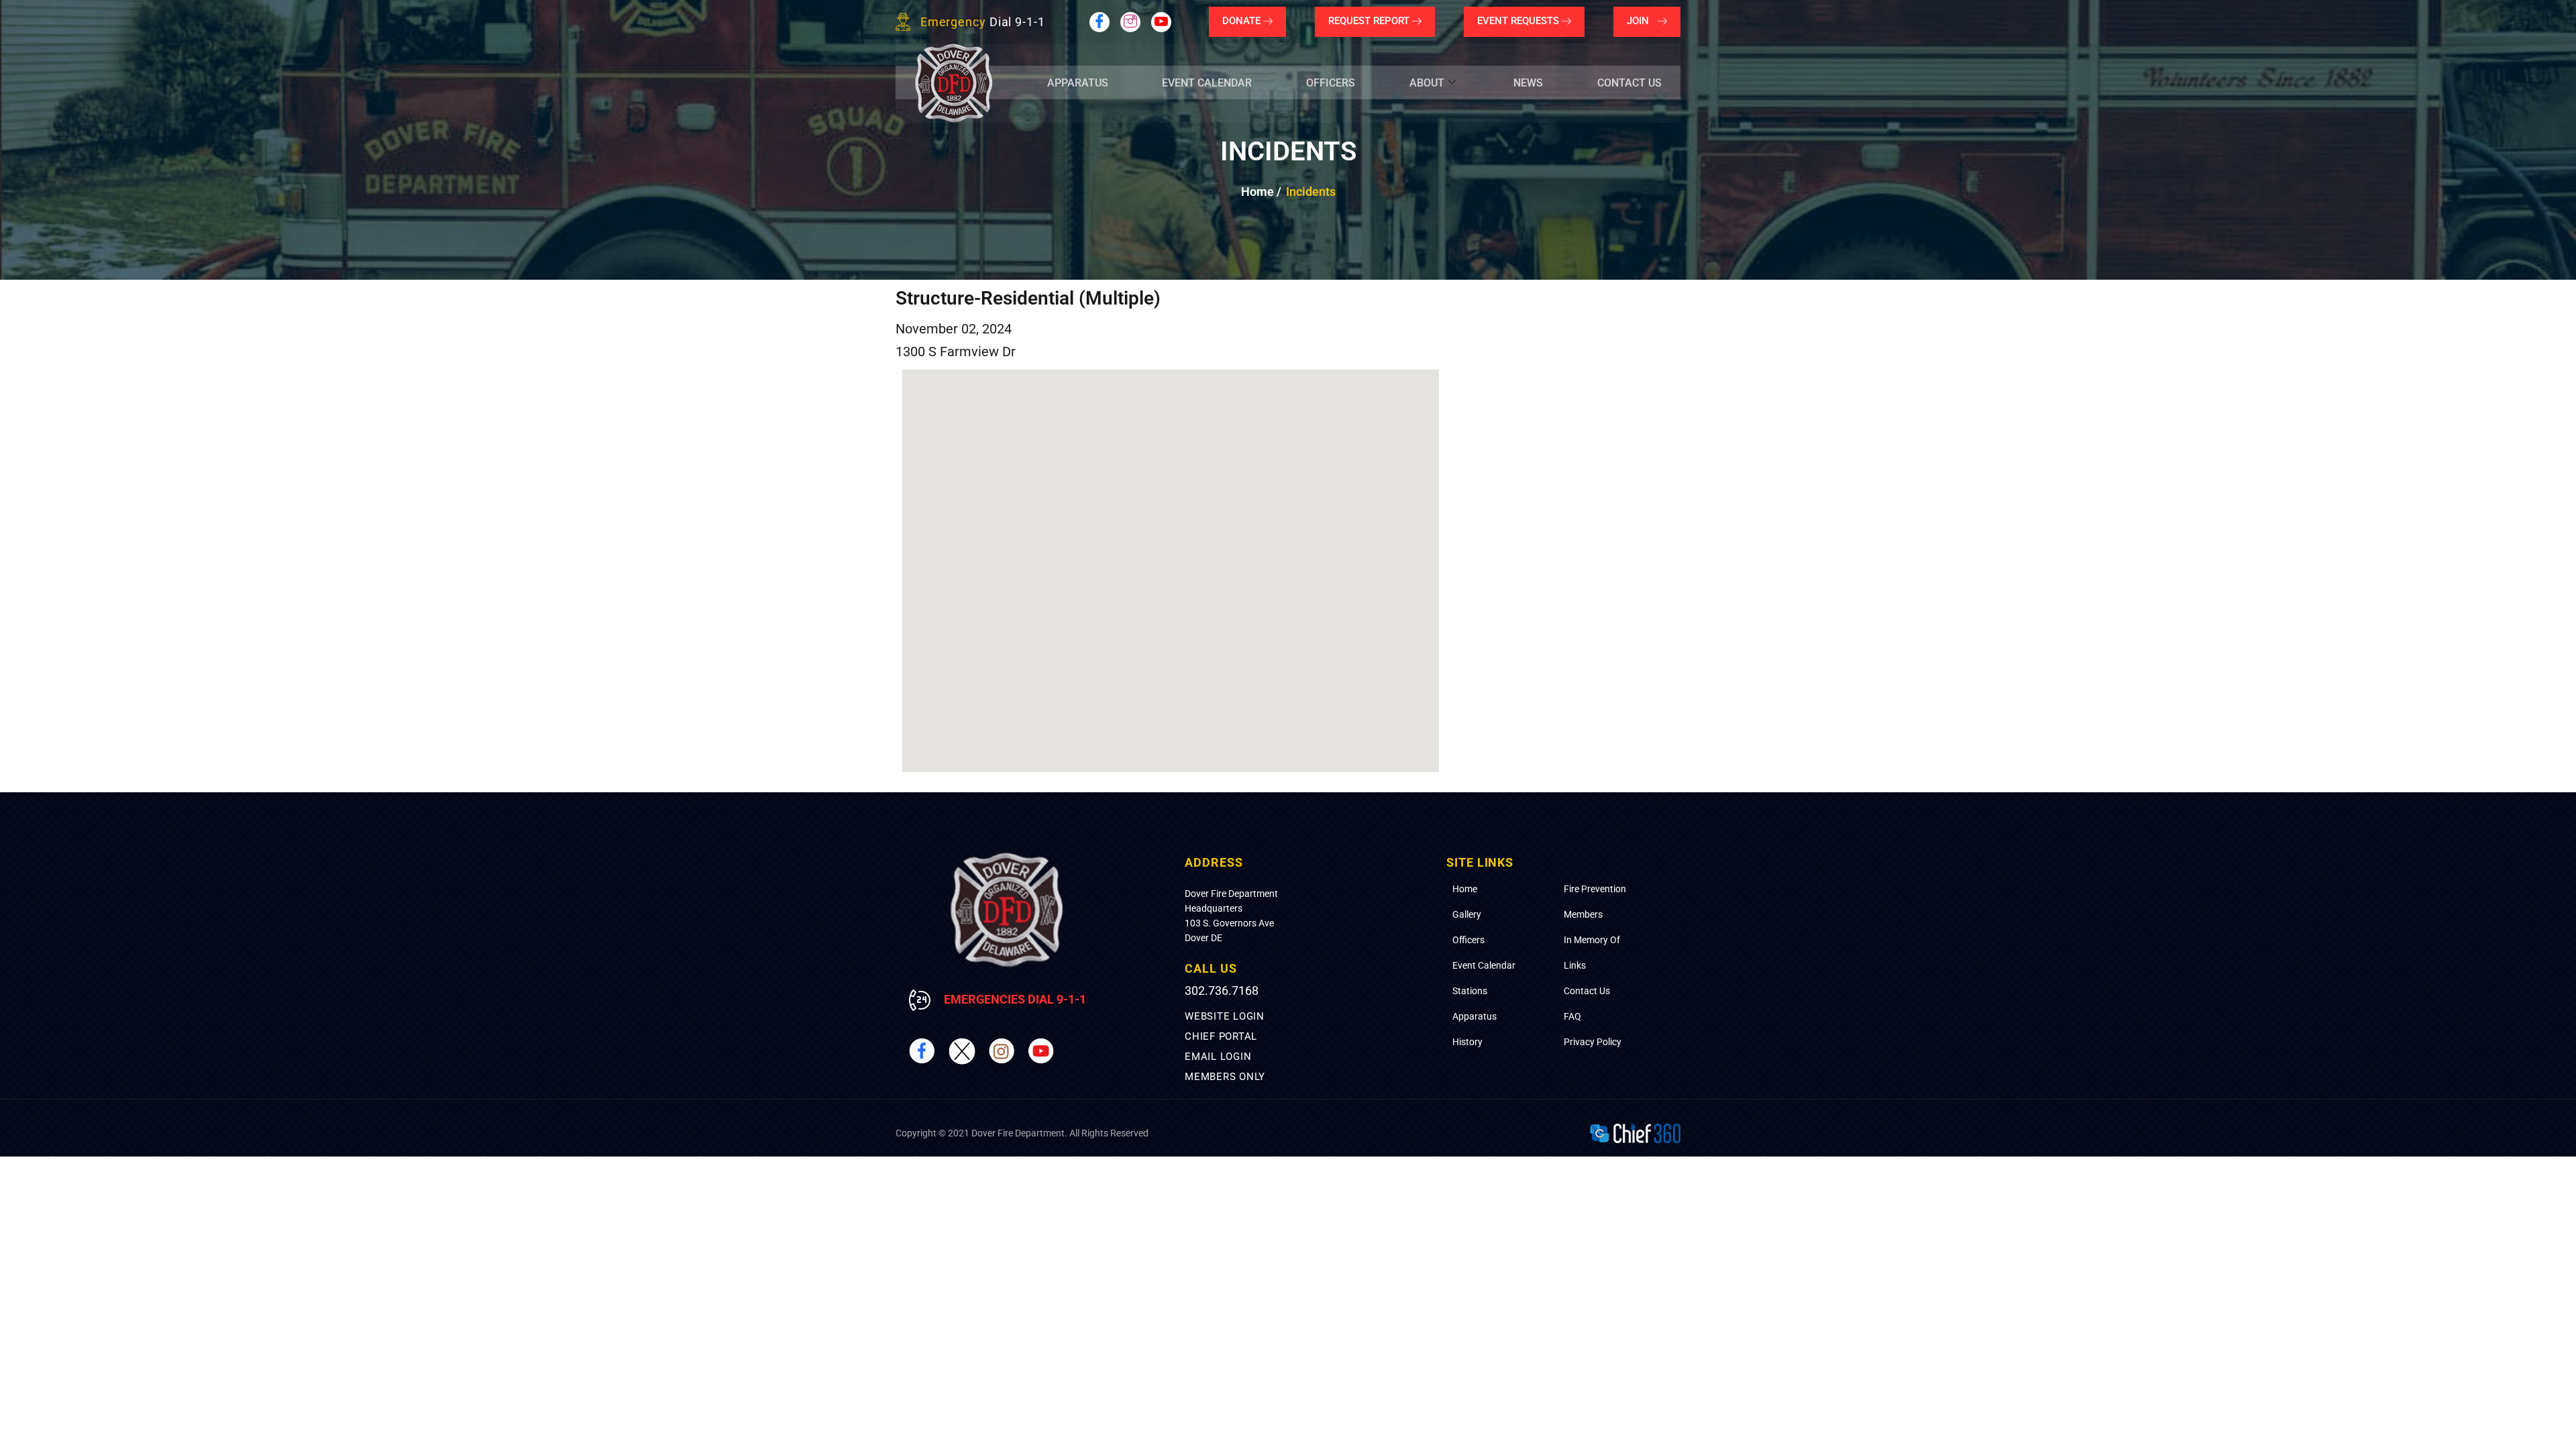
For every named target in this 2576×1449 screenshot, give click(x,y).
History (1467, 1042)
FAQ (1572, 1016)
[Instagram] (1130, 22)
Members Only (1225, 1077)
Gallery (1467, 914)
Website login (1225, 1016)
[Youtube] (1161, 22)
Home (1465, 889)
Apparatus (1078, 83)
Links (1575, 965)
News (1528, 83)
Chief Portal (1221, 1036)
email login (1218, 1057)
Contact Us (1629, 83)
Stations (1470, 991)
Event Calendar (1207, 83)
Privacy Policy (1593, 1042)
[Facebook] (1099, 22)
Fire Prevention (1595, 889)
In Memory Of (1592, 940)
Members (1583, 914)
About (1427, 83)
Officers (1331, 83)
